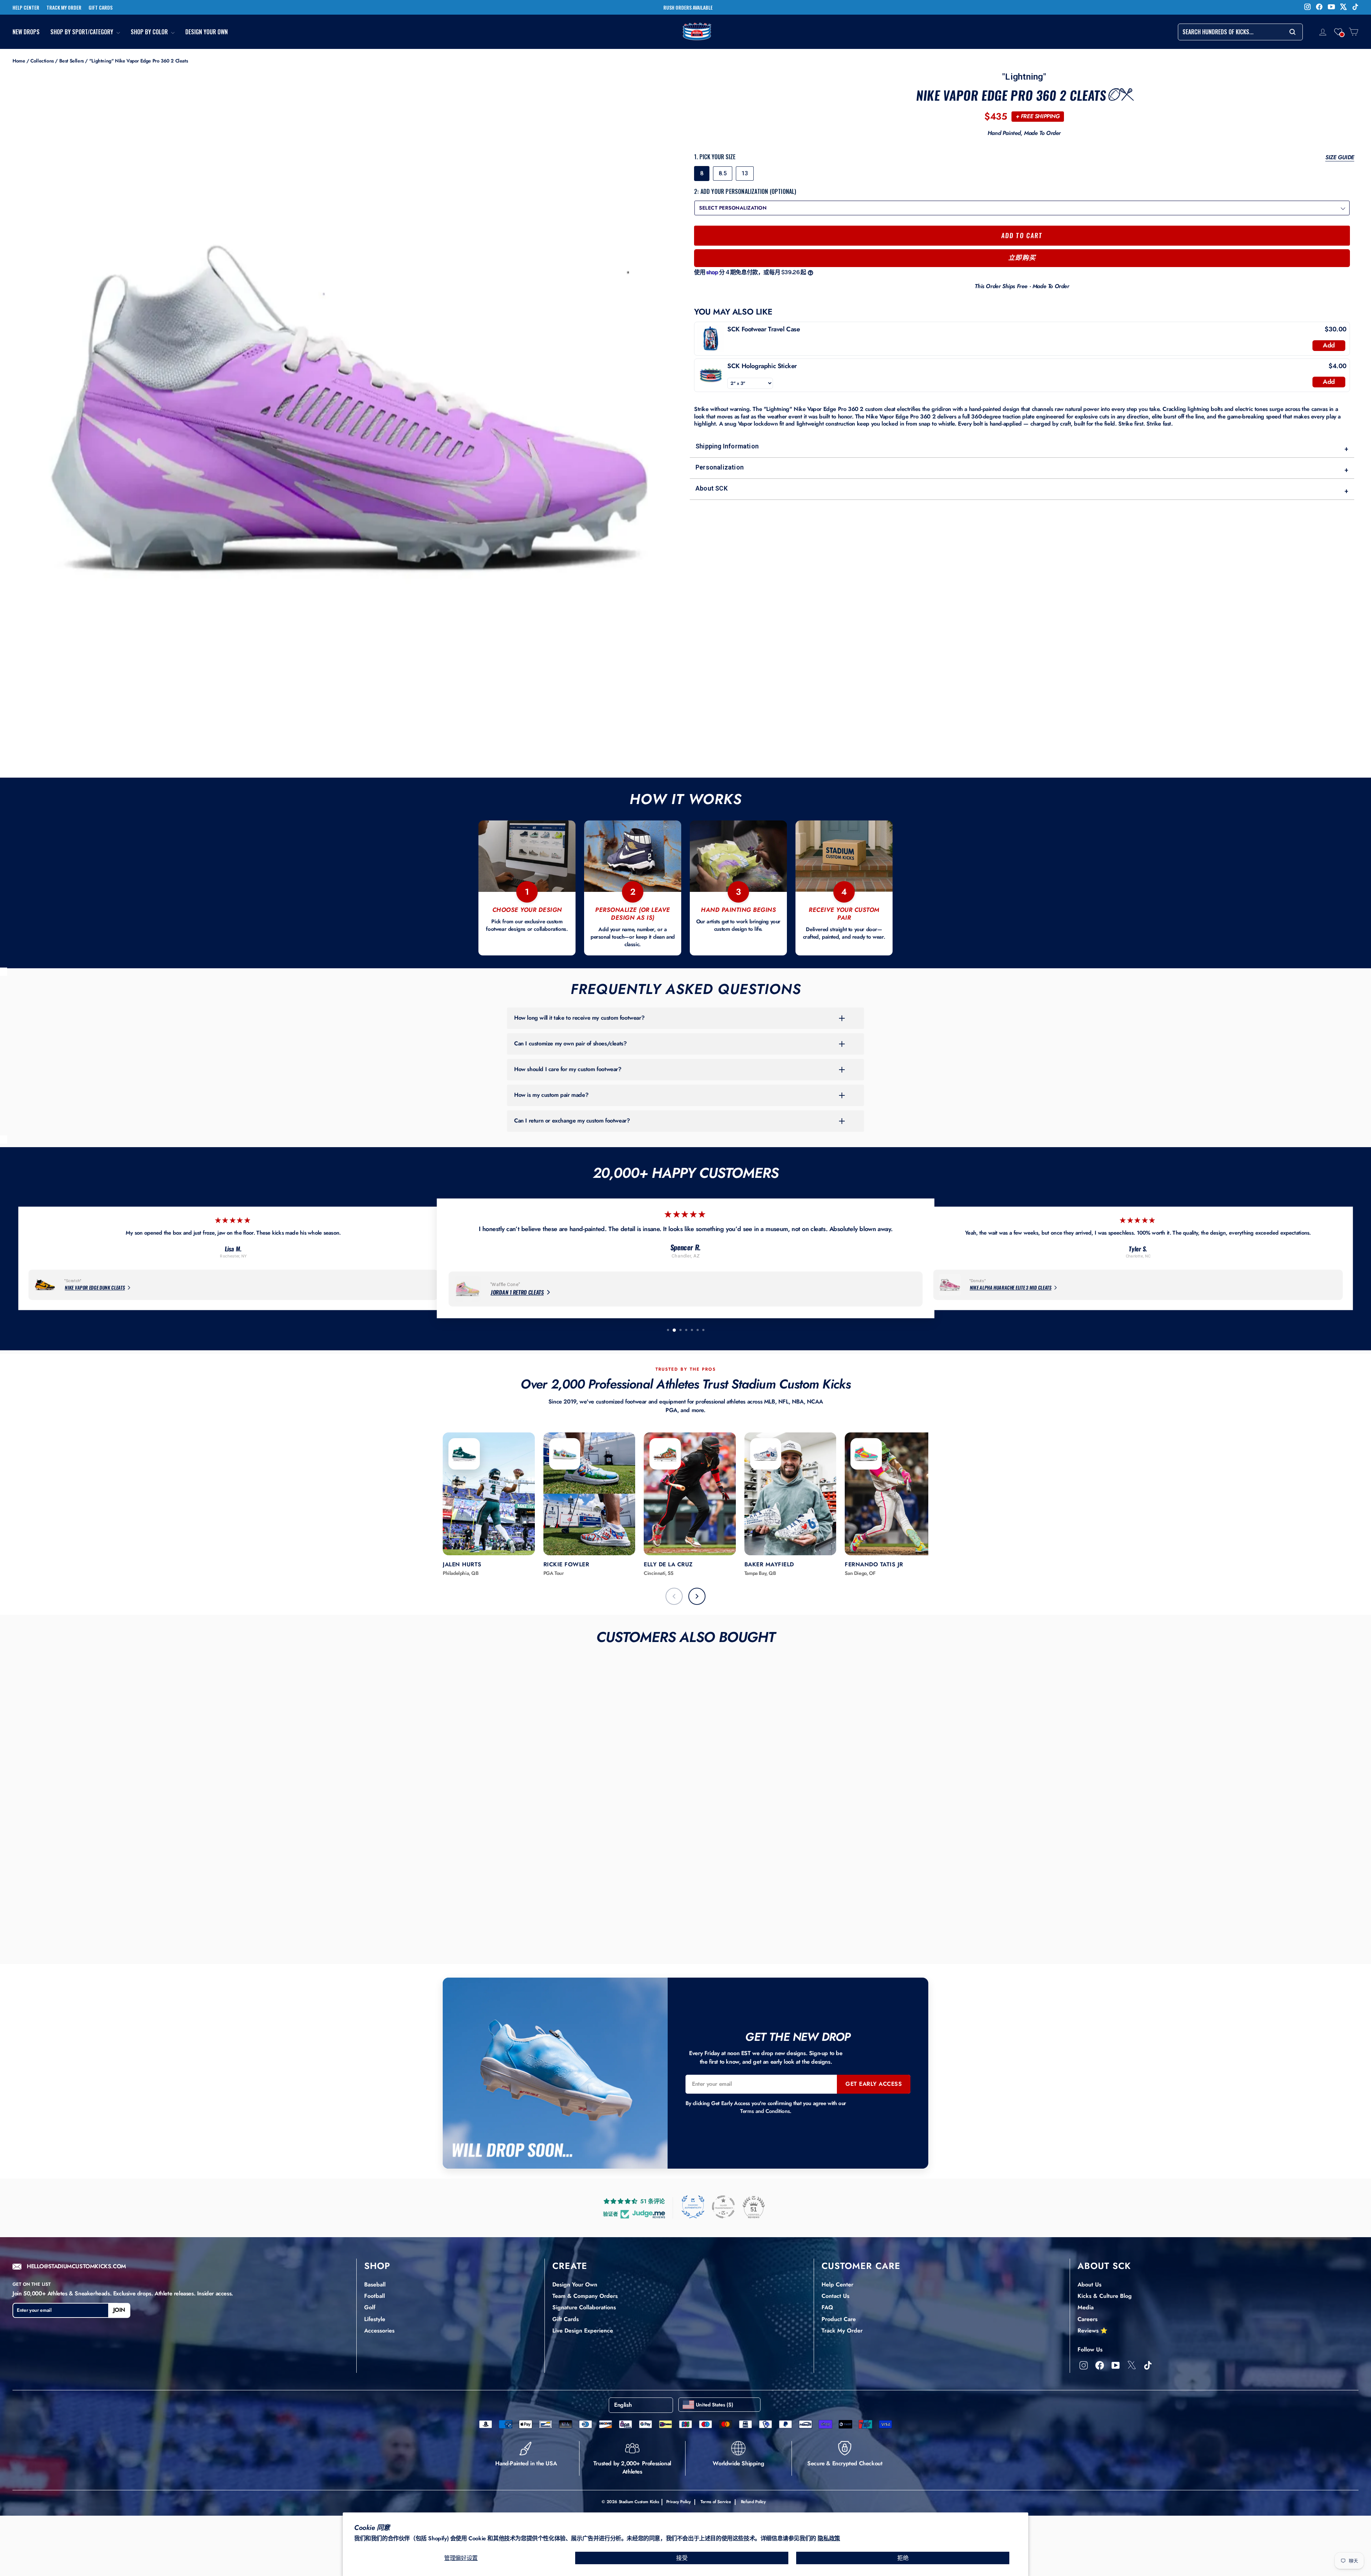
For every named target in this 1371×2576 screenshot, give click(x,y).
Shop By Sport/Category (82, 32)
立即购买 (1022, 258)
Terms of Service (716, 2502)
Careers (1088, 2319)
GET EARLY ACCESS (874, 2084)
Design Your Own (207, 32)
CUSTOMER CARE (861, 2266)
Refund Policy (753, 2502)
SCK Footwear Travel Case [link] (764, 329)
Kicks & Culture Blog (1105, 2296)
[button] (1338, 32)
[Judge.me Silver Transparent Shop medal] (723, 2207)
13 (745, 173)
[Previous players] (674, 1596)
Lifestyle (375, 2319)
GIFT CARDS (101, 7)
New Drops (26, 32)
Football (375, 2296)
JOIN (119, 2310)
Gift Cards (566, 2319)
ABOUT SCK (1104, 2266)
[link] (711, 338)
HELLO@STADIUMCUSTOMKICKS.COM (76, 2267)
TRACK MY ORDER (64, 7)
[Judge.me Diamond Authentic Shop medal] (693, 2207)
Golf (370, 2307)
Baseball (375, 2284)
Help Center (837, 2284)
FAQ (827, 2307)
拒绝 (903, 2558)
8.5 (723, 173)
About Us (1089, 2284)
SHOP (377, 2266)
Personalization (1022, 469)
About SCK (1022, 490)
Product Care (839, 2319)
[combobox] (1240, 32)
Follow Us (1090, 2349)
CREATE (570, 2266)
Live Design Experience (583, 2331)
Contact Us (835, 2296)
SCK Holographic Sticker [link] (762, 366)
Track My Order (842, 2331)
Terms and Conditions (765, 2111)
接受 (682, 2558)
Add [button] (1329, 345)
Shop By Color (150, 32)
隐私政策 (829, 2538)
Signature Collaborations (584, 2307)
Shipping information (1022, 448)
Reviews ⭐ (1093, 2331)
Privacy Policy (679, 2502)
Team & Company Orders (585, 2296)
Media (1086, 2307)
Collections (42, 61)
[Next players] (697, 1596)
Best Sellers (72, 61)
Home (19, 61)
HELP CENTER (26, 7)
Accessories (379, 2331)
